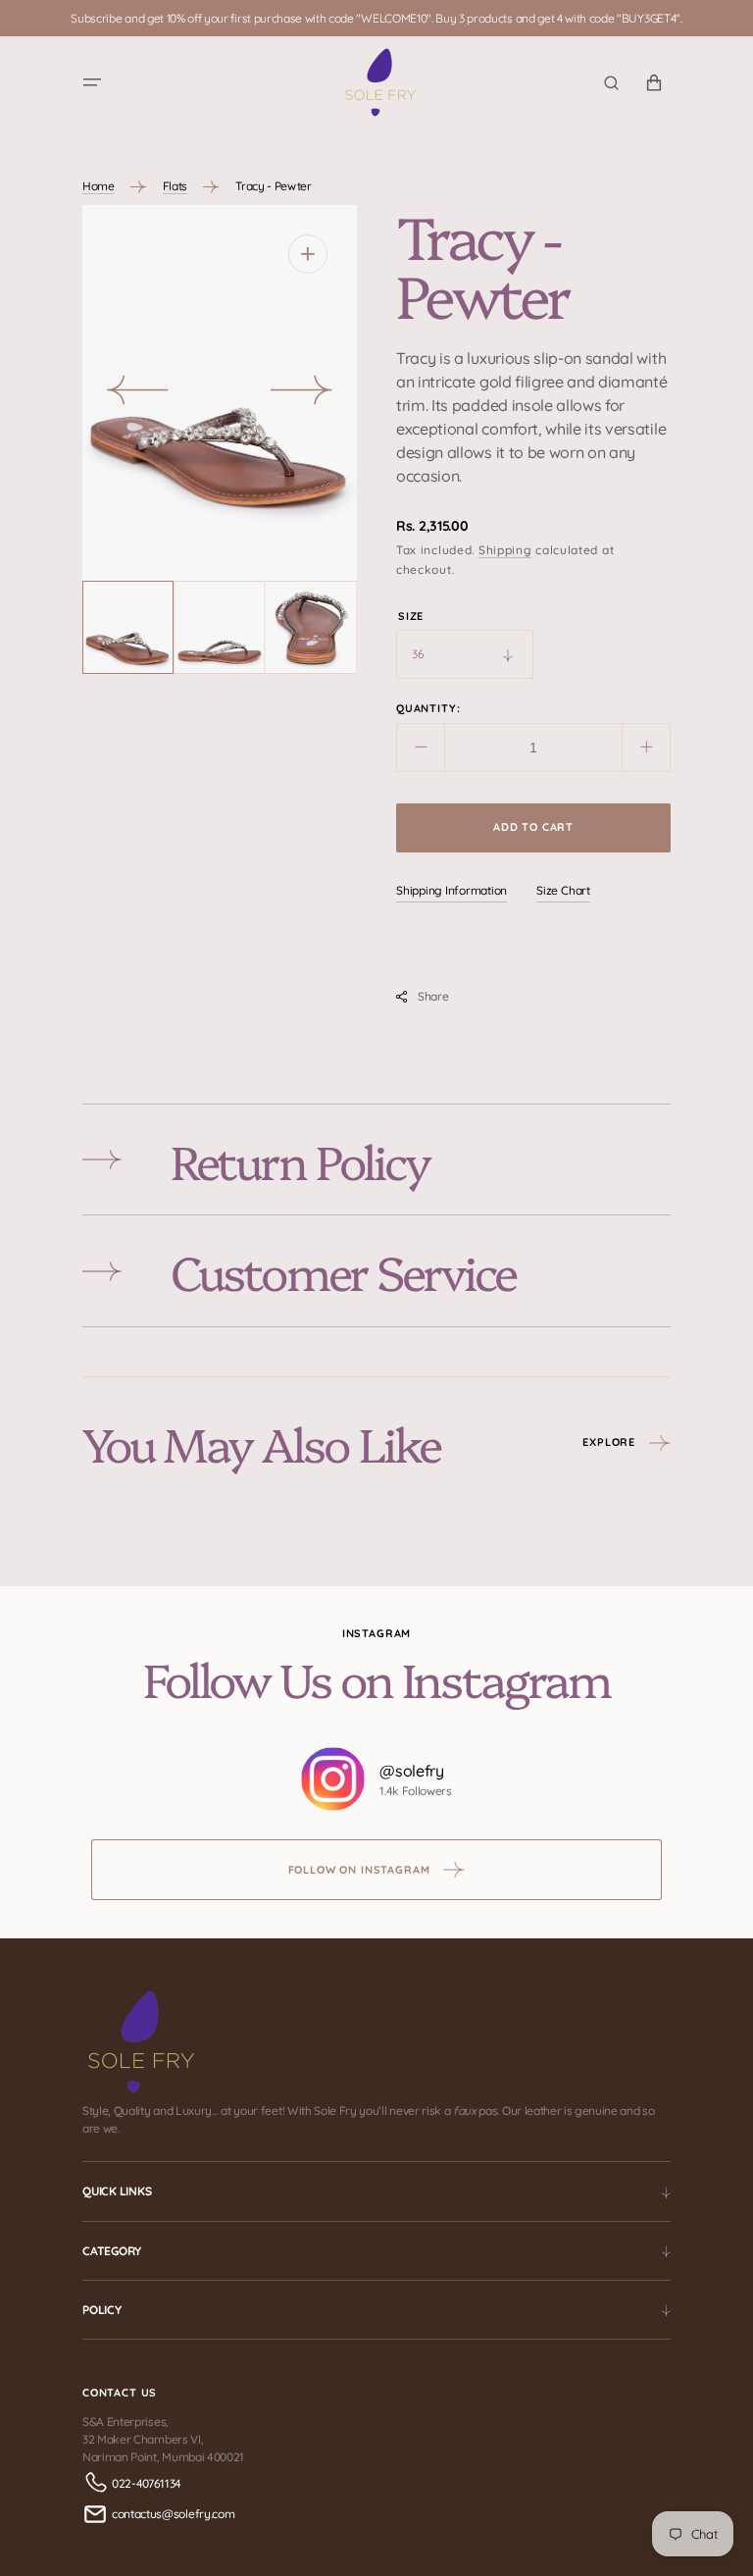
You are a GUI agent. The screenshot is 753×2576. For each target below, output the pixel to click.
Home (99, 186)
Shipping (505, 550)
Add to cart (533, 827)
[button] (92, 82)
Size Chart (563, 890)
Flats (175, 186)
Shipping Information (452, 890)
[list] (220, 393)
